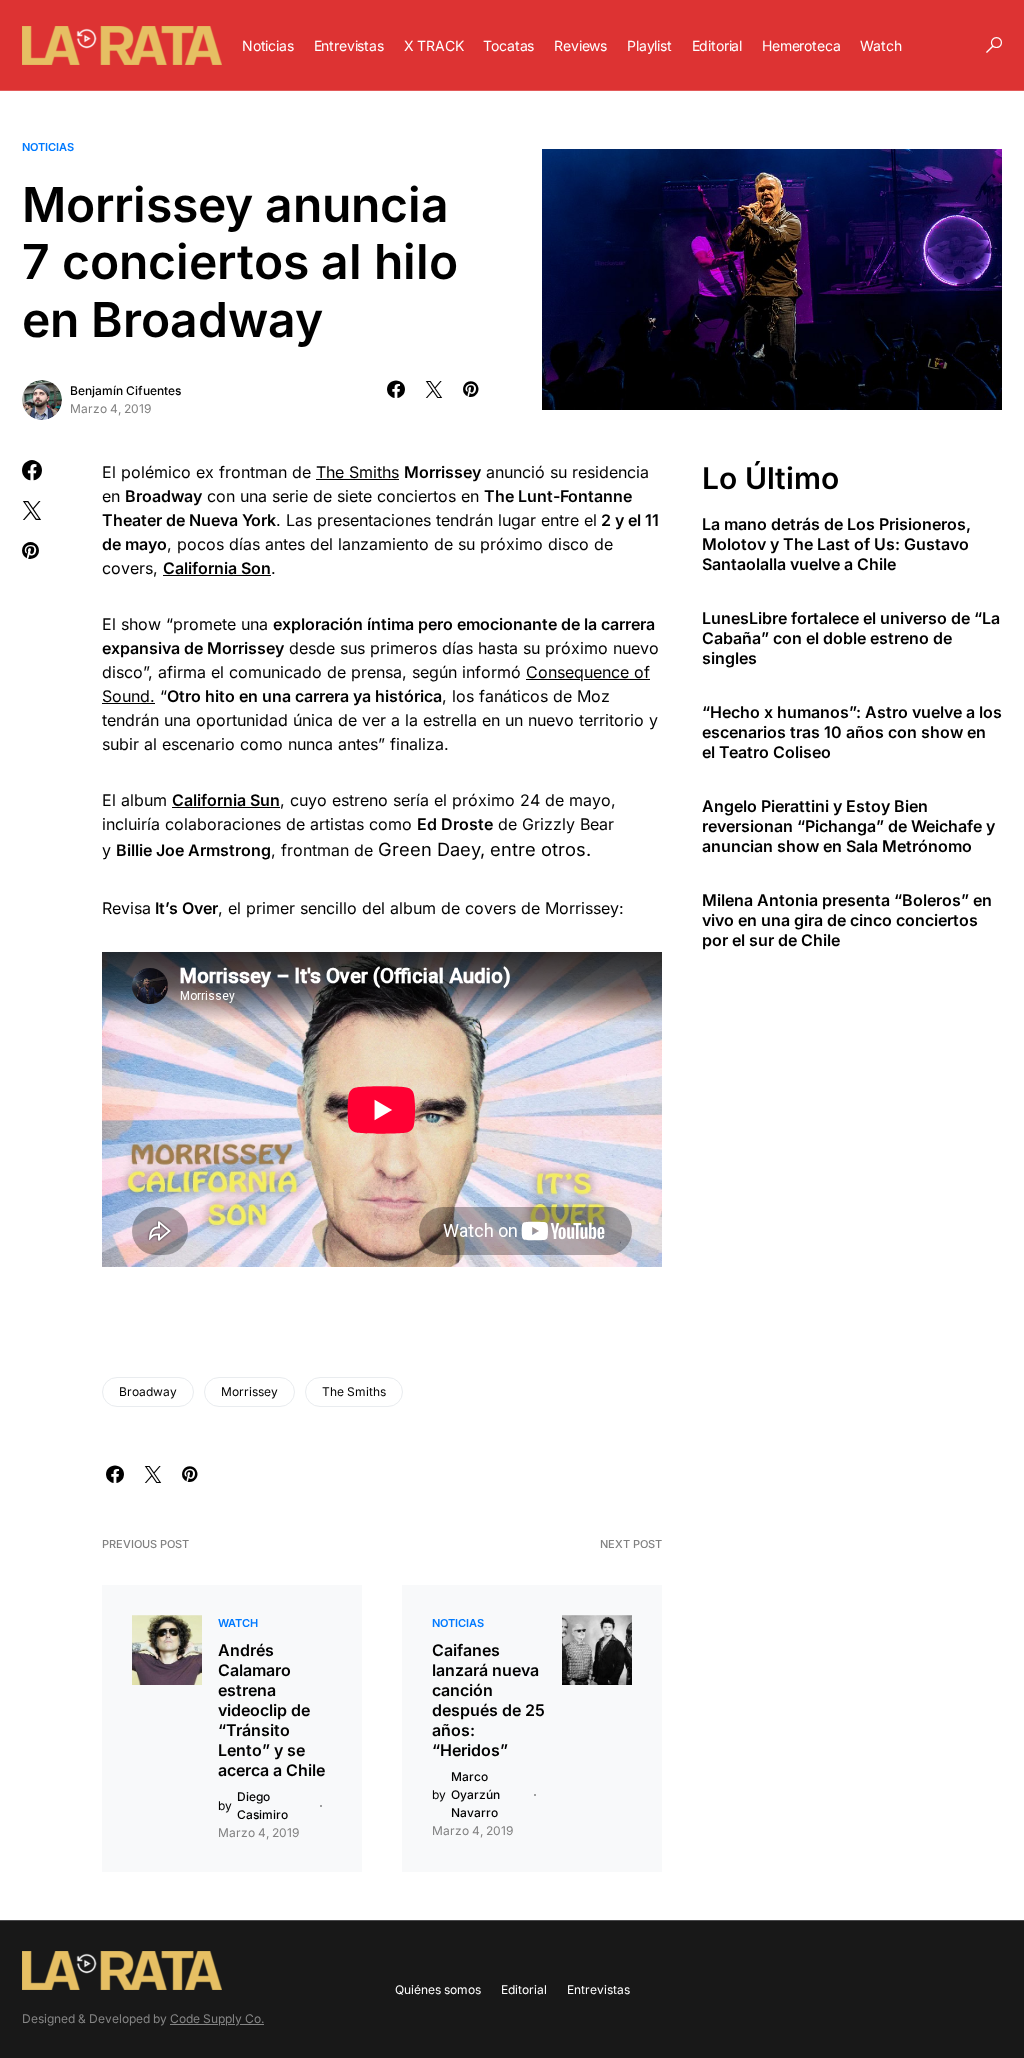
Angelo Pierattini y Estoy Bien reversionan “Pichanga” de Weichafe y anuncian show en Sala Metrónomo (848, 826)
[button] (994, 45)
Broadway (148, 1391)
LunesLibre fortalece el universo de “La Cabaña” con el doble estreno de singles (851, 638)
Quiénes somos (438, 1989)
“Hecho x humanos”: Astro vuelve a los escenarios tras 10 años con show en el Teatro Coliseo (852, 732)
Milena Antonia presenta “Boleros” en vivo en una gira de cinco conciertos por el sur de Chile (847, 920)
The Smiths (357, 472)
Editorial (524, 1989)
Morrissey (249, 1391)
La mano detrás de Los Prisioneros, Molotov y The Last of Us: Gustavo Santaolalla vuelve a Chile (836, 544)
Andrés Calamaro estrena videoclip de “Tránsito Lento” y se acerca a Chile (271, 1710)
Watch (238, 1623)
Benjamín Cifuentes (125, 390)
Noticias (48, 147)
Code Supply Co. (217, 2018)
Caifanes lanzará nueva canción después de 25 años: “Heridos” (488, 1700)
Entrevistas (598, 1989)
